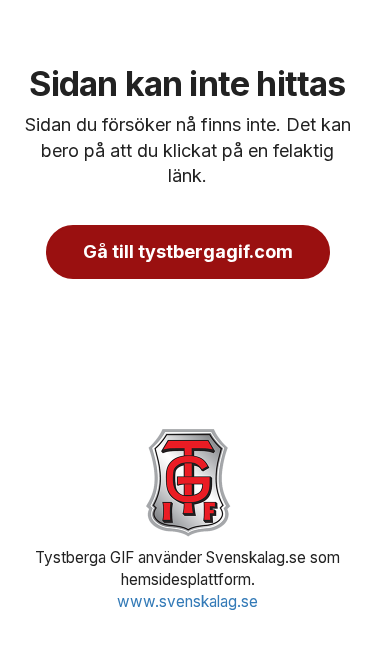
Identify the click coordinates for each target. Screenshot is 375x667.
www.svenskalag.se (187, 601)
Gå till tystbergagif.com (188, 251)
